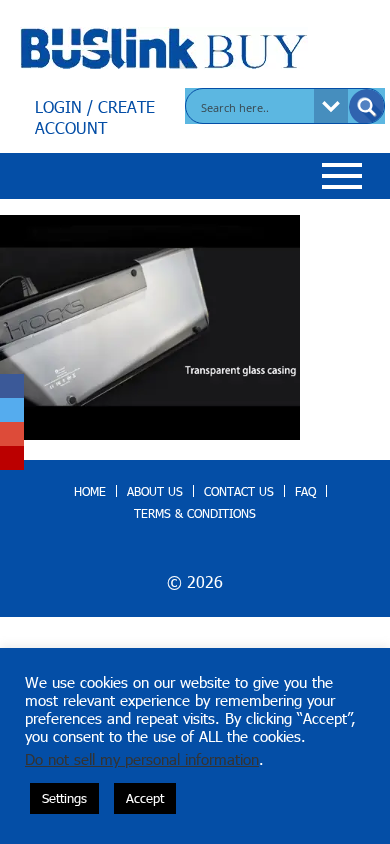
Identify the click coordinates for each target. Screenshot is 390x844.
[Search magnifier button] (367, 107)
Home (90, 491)
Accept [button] (145, 798)
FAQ (305, 491)
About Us (155, 491)
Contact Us (239, 491)
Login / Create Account (95, 117)
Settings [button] (64, 798)
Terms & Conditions (195, 513)
